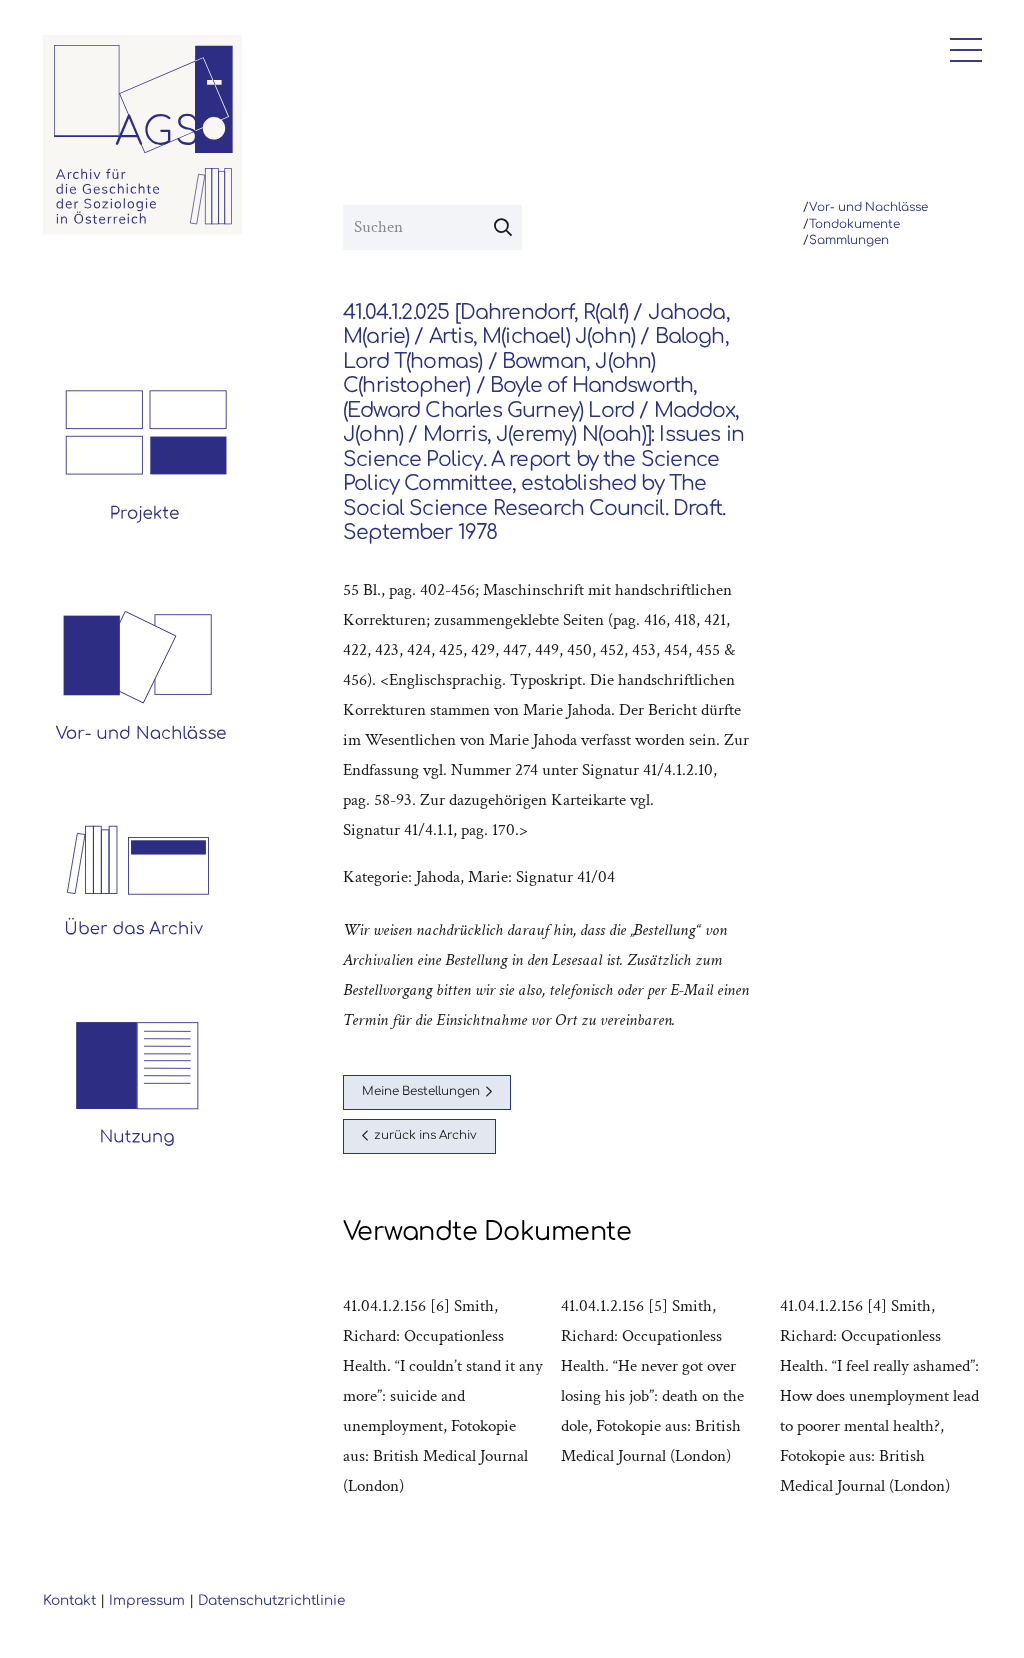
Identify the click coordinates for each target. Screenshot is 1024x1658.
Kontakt (69, 1600)
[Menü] (961, 50)
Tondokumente (854, 224)
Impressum (147, 1600)
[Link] (143, 135)
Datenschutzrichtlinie (271, 1600)
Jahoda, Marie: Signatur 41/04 (515, 877)
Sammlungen (849, 240)
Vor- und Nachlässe (868, 207)
